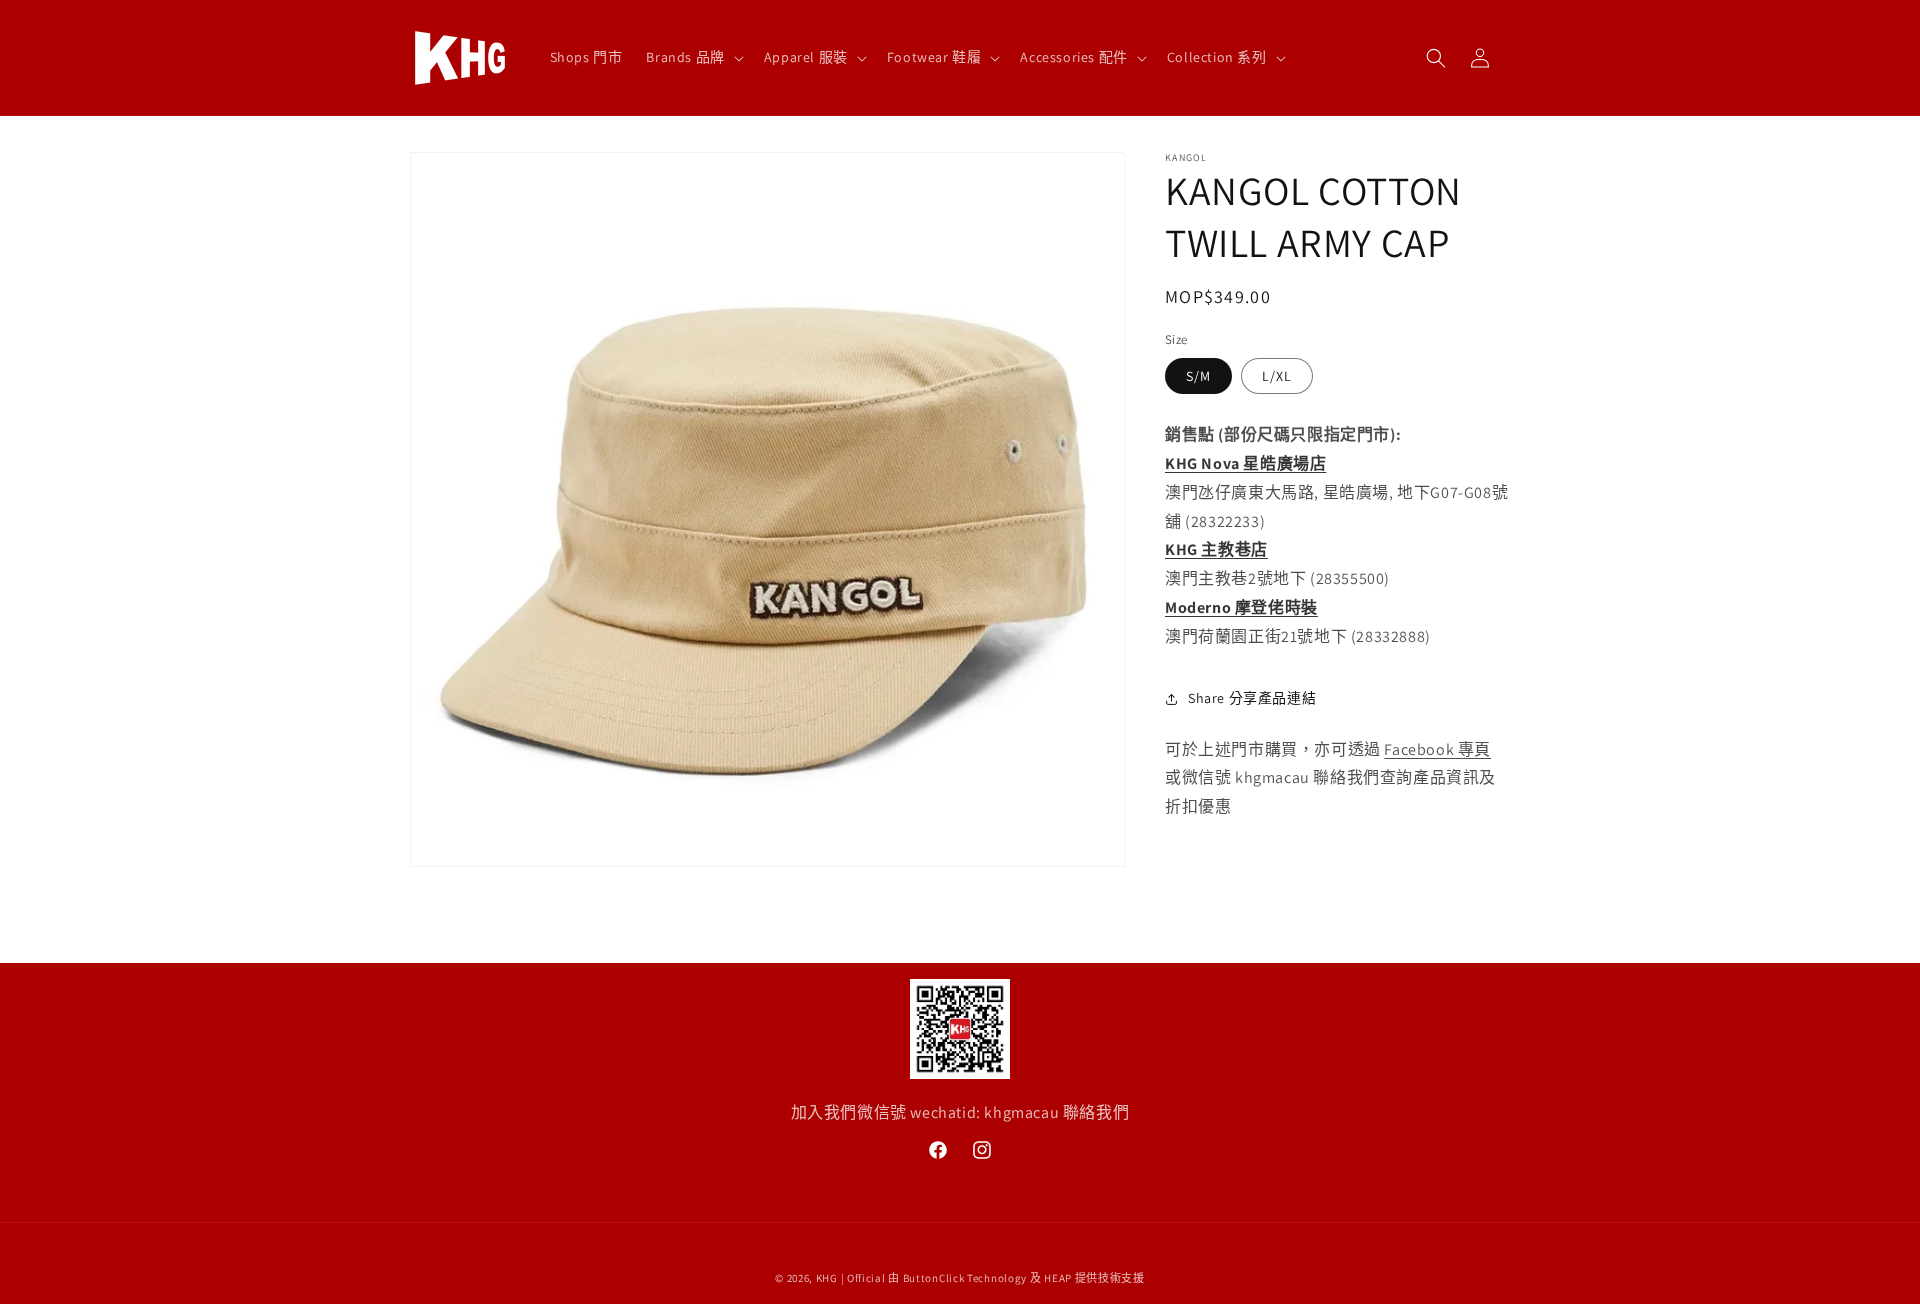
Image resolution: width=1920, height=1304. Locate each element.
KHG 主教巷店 (1216, 550)
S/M (1198, 377)
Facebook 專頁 (1437, 749)
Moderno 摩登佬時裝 (1241, 607)
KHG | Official (851, 1278)
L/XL (1277, 377)
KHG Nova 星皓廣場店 (1245, 463)
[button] (692, 57)
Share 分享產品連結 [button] (1252, 698)
